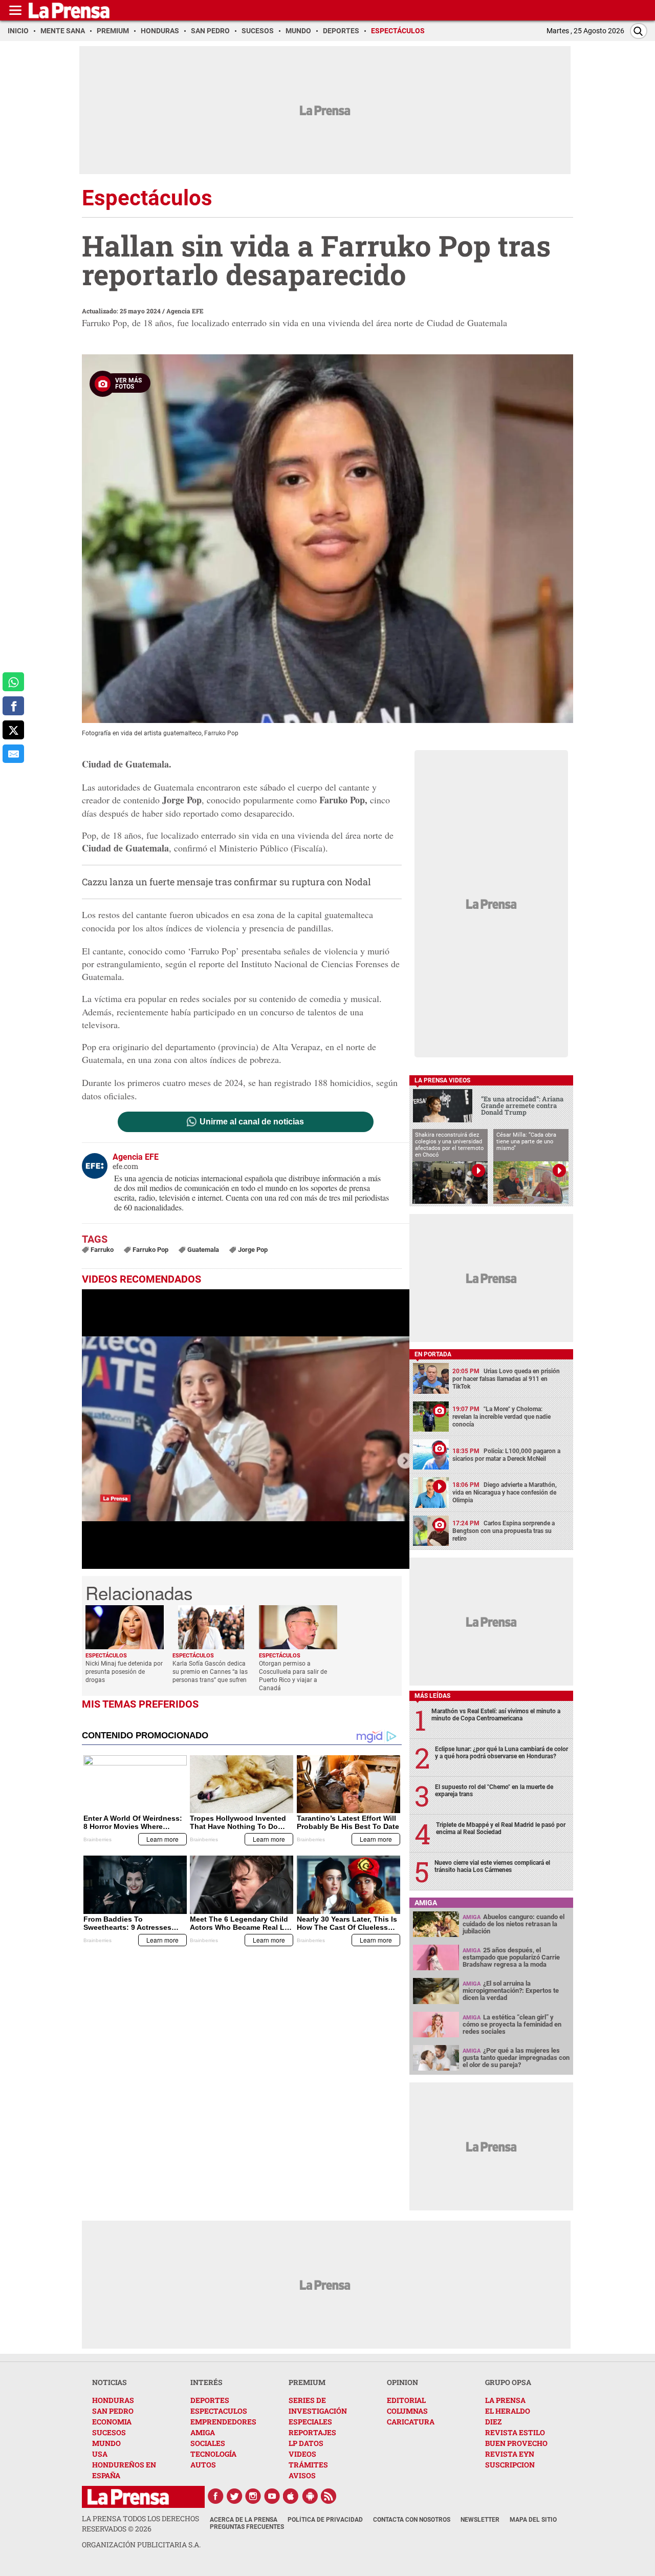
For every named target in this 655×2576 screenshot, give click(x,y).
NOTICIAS (110, 2382)
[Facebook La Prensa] (215, 2496)
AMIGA (203, 2432)
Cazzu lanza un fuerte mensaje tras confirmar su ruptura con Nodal (226, 882)
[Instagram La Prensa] (253, 2496)
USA (100, 2454)
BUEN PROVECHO (516, 2443)
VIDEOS (302, 2454)
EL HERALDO (508, 2411)
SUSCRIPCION (510, 2465)
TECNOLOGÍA (213, 2454)
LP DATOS (306, 2443)
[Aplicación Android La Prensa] (310, 2496)
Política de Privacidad (325, 2520)
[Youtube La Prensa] (272, 2496)
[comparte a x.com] (13, 730)
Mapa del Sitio (533, 2520)
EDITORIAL (406, 2400)
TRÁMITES (308, 2465)
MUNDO (106, 2443)
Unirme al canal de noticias (252, 1122)
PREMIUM (307, 2382)
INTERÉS (206, 2382)
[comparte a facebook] (13, 706)
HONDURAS (113, 2400)
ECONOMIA (112, 2422)
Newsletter (480, 2520)
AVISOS (302, 2475)
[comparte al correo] (13, 754)
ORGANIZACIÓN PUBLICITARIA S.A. (141, 2545)
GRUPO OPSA (508, 2382)
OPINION (402, 2382)
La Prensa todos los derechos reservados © (140, 2524)
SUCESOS (109, 2432)
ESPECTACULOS (219, 2411)
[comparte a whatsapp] (13, 682)
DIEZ (493, 2422)
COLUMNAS (407, 2411)
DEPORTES (210, 2400)
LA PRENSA (505, 2400)
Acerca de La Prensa (244, 2520)
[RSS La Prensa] (329, 2496)
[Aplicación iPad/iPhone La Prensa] (291, 2496)
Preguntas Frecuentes (247, 2527)
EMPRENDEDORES (223, 2422)
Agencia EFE (185, 311)
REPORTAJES (312, 2432)
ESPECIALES (310, 2422)
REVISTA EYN (510, 2454)
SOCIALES (208, 2443)
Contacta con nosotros (412, 2520)
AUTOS (203, 2465)
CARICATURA (411, 2422)
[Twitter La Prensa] (234, 2496)
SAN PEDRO (113, 2411)
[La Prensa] (128, 2497)
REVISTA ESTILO (515, 2432)
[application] (246, 1429)
